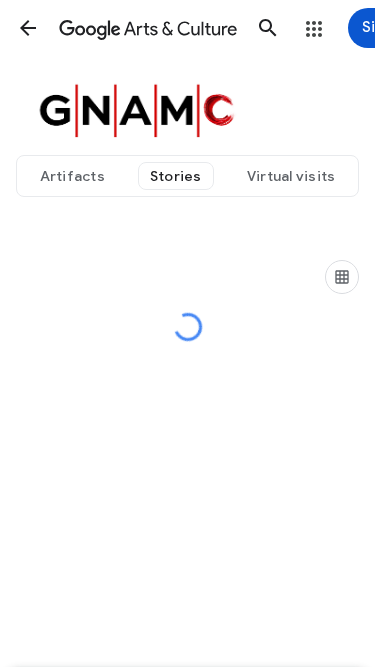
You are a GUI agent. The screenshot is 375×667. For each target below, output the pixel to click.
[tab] (72, 176)
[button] (28, 28)
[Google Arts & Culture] (148, 28)
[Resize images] (342, 277)
